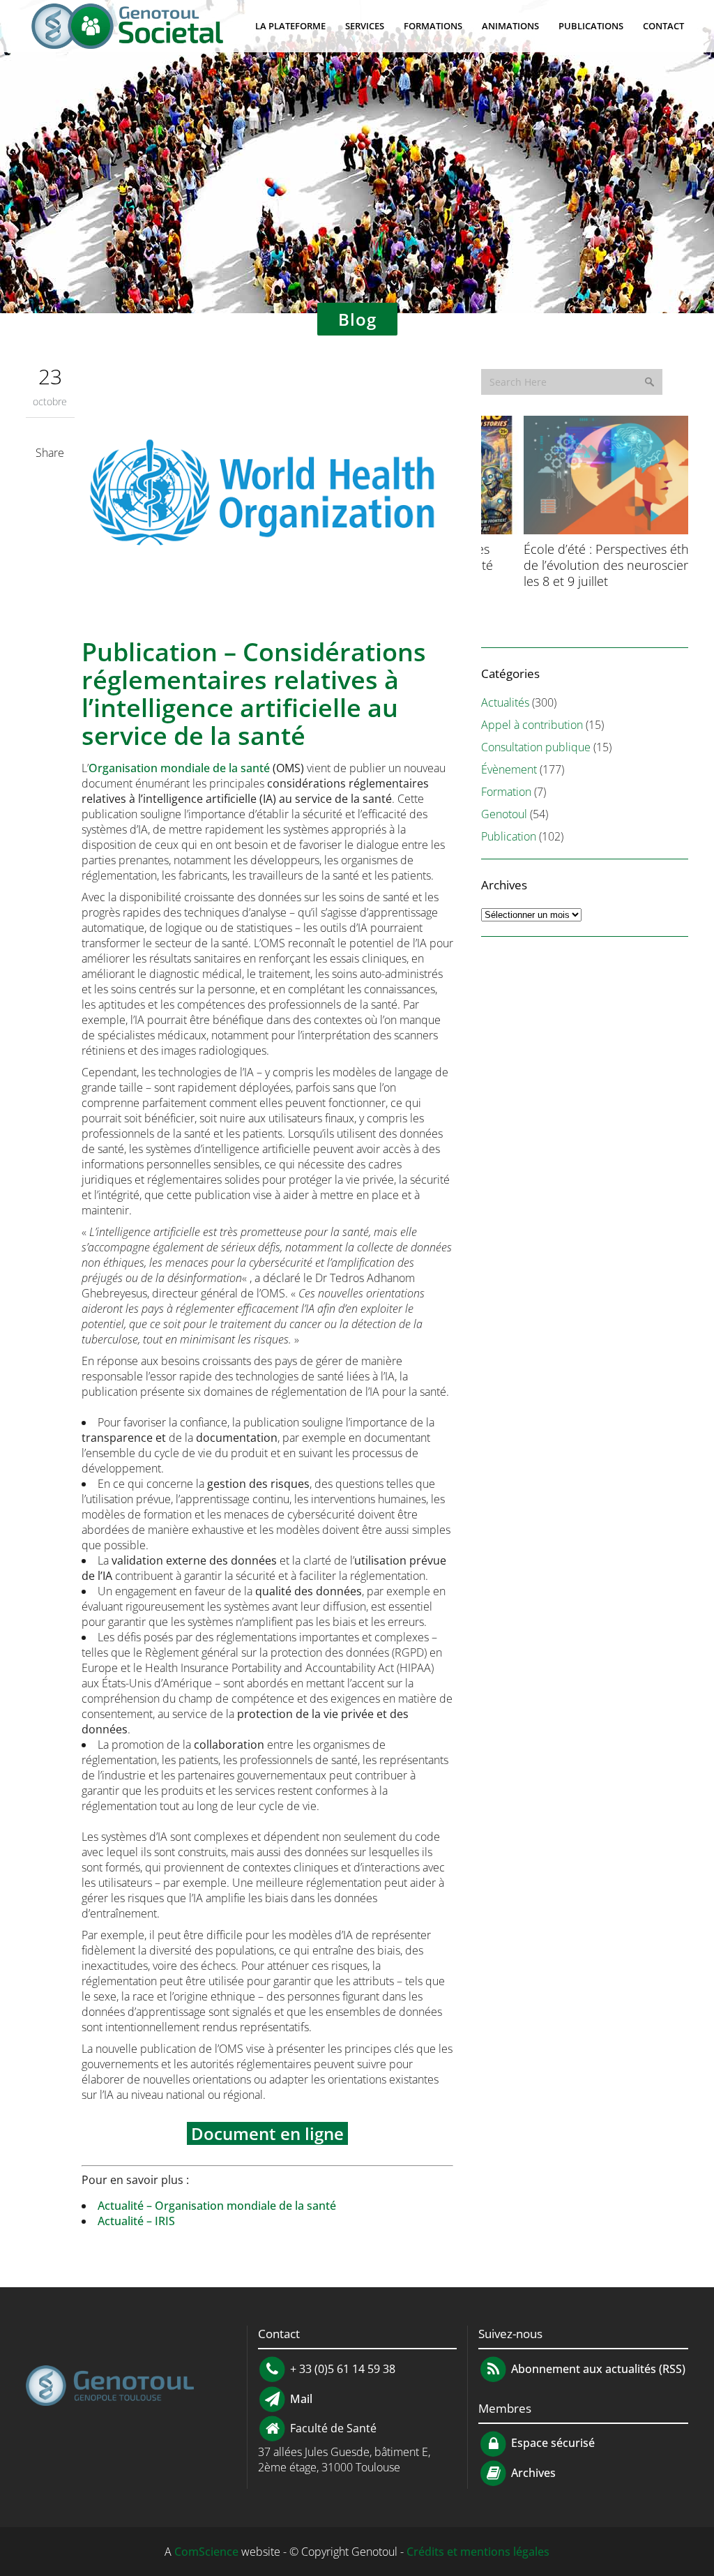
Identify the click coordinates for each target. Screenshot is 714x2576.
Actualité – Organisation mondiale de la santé (217, 2206)
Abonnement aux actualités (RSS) (597, 2368)
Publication (509, 836)
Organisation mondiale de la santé (179, 768)
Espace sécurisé (552, 2443)
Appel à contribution (532, 725)
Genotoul (504, 814)
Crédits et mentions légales (478, 2552)
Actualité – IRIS (136, 2221)
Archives (532, 2473)
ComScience (206, 2552)
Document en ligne (267, 2133)
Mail (300, 2398)
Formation (506, 792)
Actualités (505, 702)
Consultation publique (536, 747)
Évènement (509, 769)
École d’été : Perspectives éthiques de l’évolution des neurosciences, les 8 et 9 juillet (579, 565)
